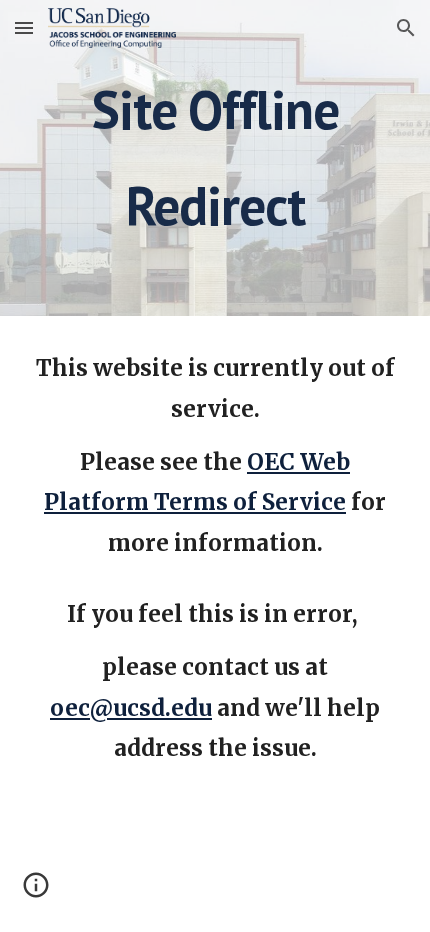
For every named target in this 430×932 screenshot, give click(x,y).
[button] (24, 27)
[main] (215, 158)
